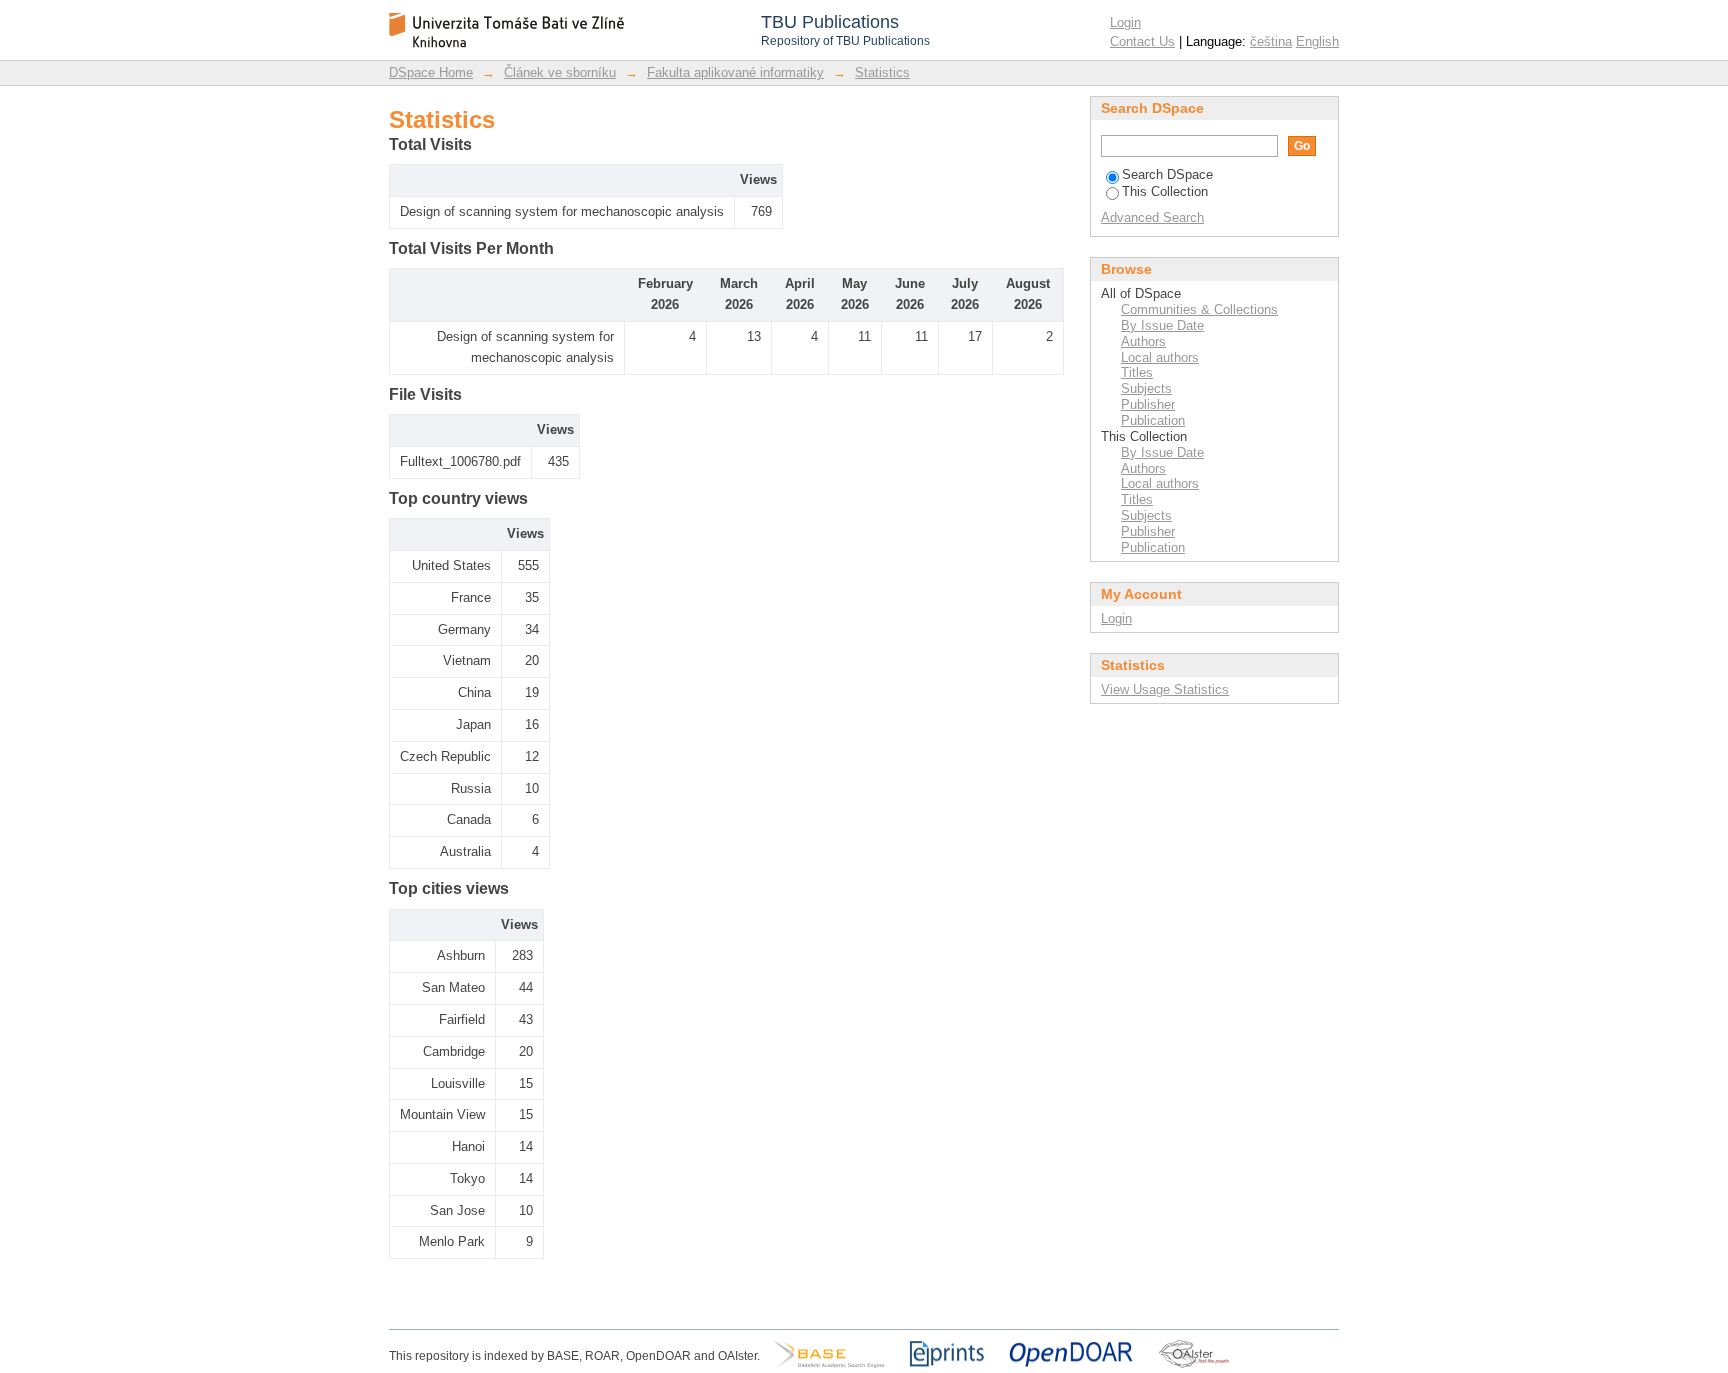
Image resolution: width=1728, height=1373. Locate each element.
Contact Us (1142, 41)
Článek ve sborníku (560, 72)
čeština (1271, 41)
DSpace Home (431, 72)
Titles (1137, 372)
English (1317, 41)
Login (1125, 22)
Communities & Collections (1199, 309)
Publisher (1148, 404)
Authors (1143, 341)
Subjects (1146, 388)
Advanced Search (1152, 217)
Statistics (882, 72)
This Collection (1165, 191)
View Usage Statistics (1165, 689)
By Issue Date (1162, 325)
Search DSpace (1167, 174)
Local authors (1160, 357)
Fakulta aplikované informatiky (735, 72)
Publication (1153, 420)
